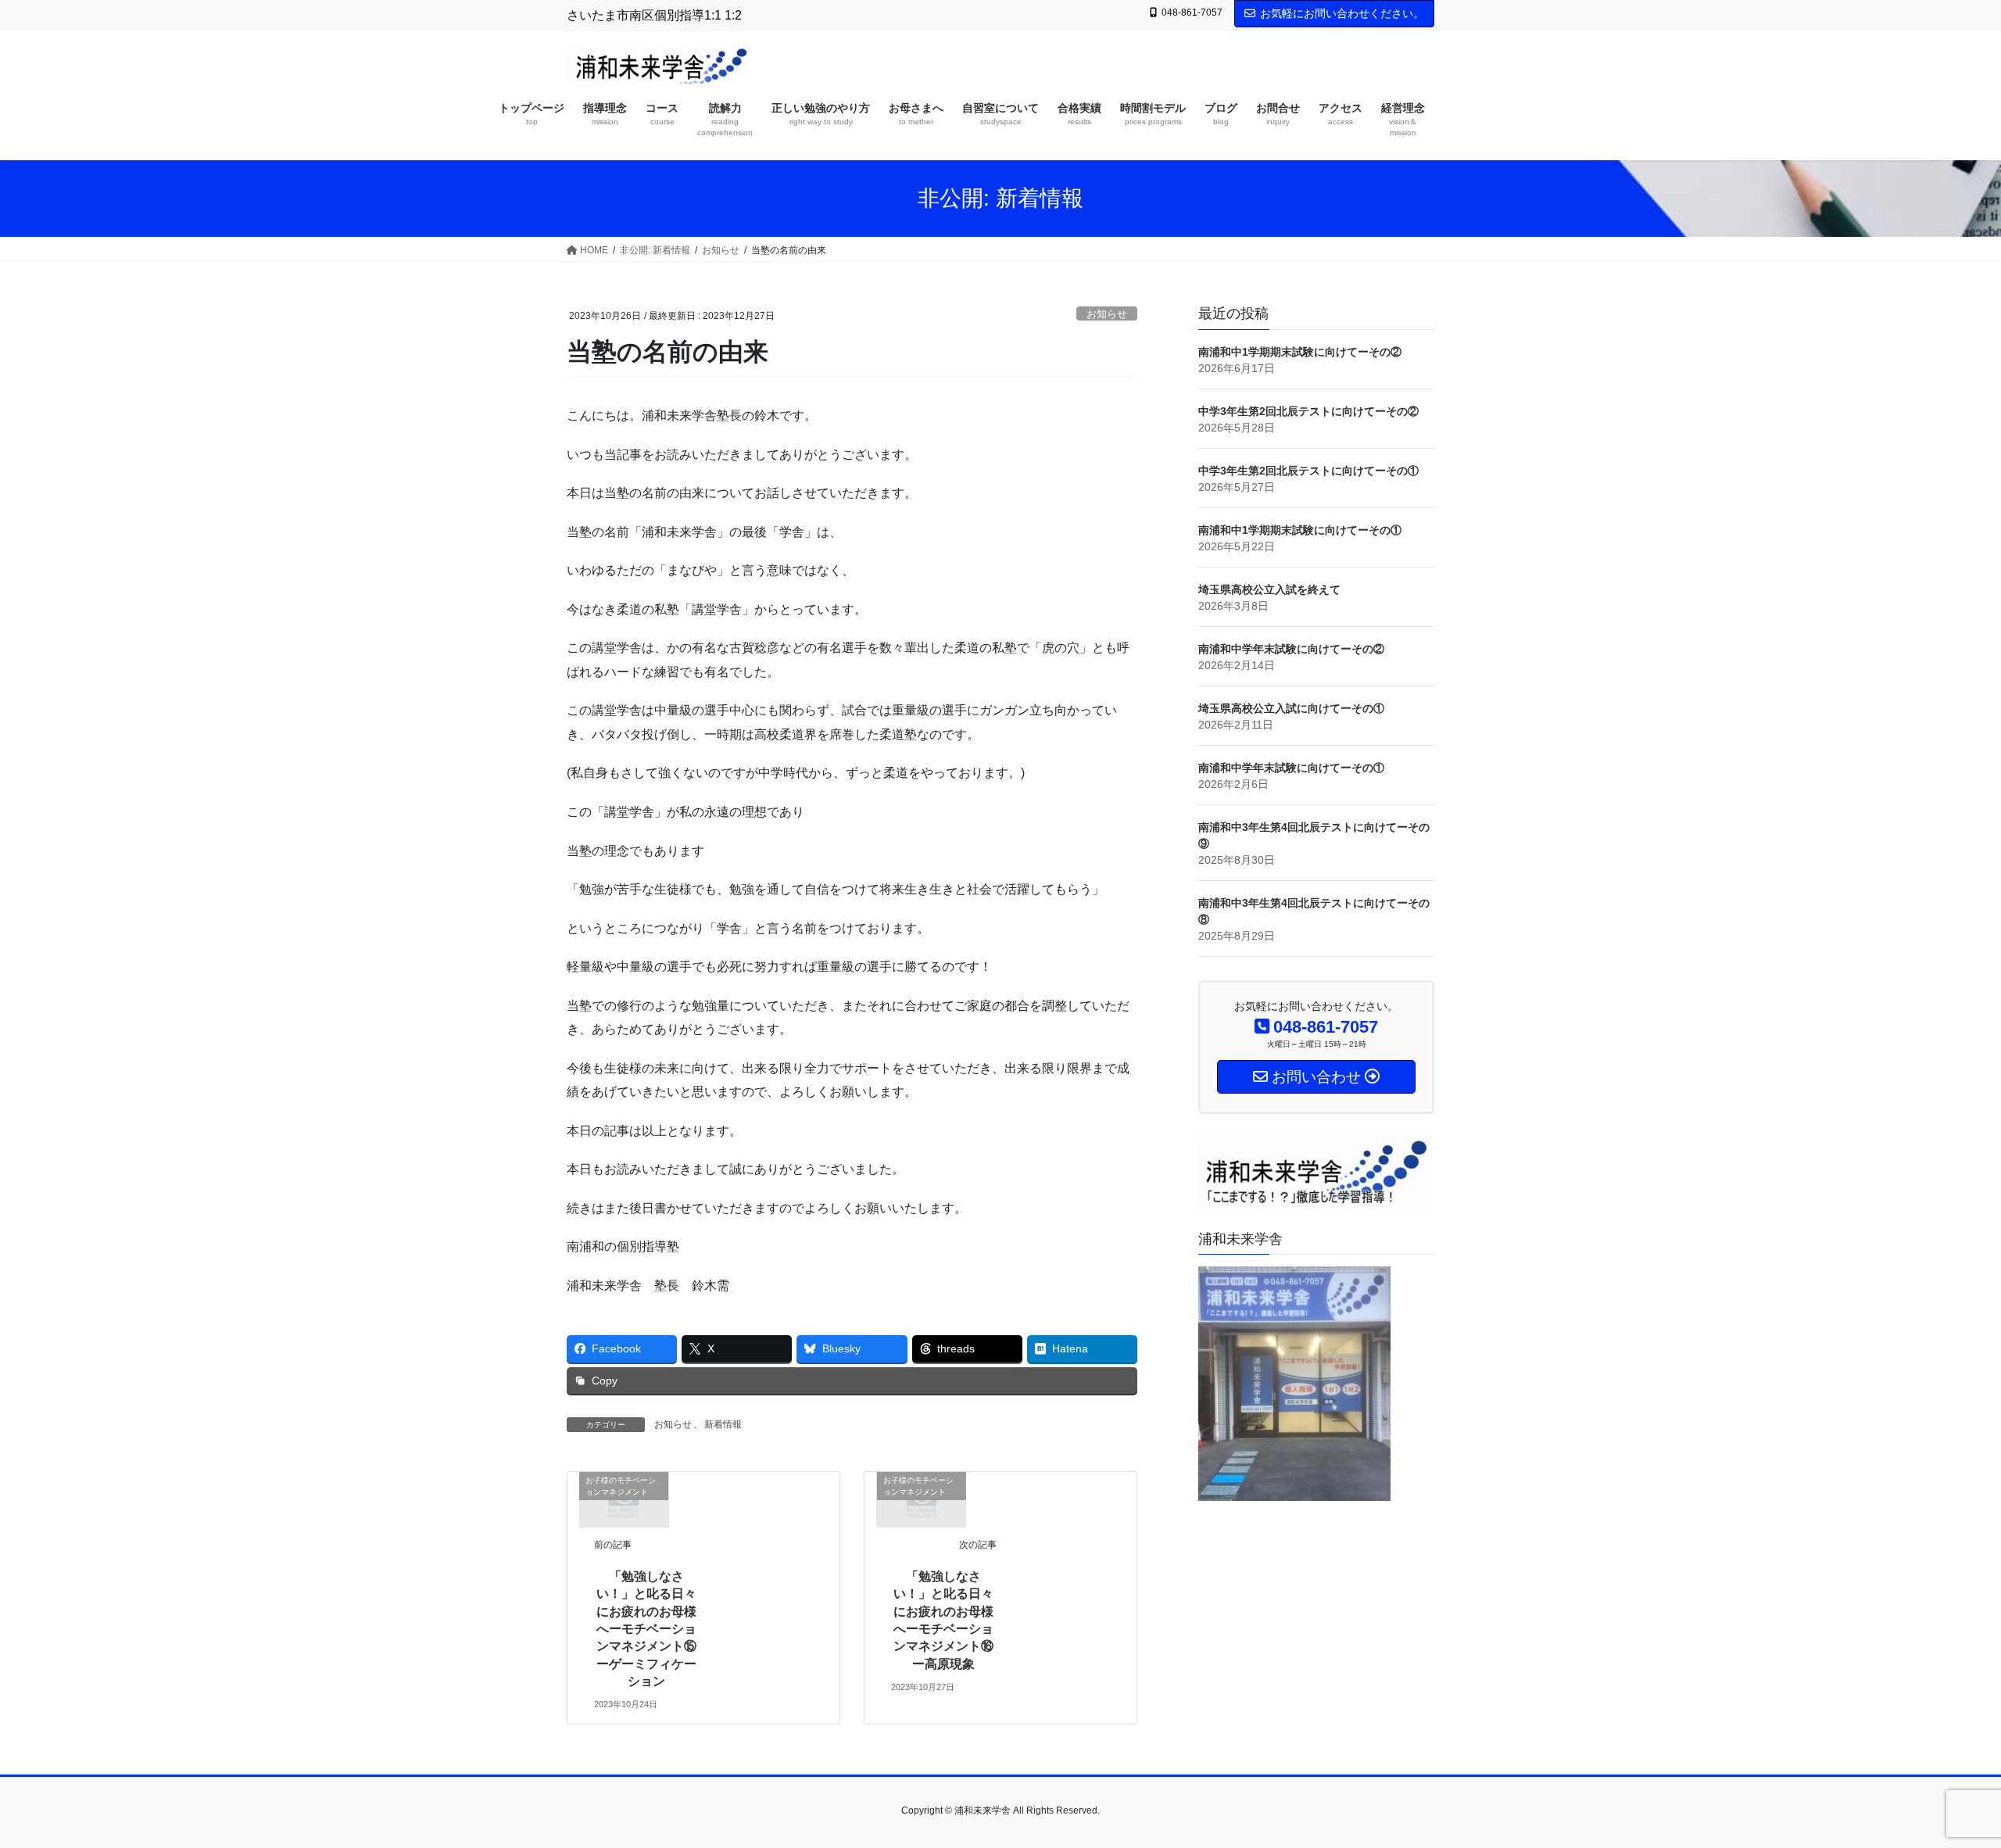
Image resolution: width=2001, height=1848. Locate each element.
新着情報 (723, 1424)
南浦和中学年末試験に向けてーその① (1291, 768)
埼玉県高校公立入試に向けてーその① (1291, 708)
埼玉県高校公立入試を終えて (1269, 589)
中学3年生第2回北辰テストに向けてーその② (1308, 411)
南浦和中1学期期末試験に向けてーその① (1300, 530)
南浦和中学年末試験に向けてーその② (1291, 649)
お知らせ (1107, 314)
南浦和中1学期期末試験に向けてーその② (1300, 352)
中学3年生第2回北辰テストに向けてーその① (1308, 471)
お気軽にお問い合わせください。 (1342, 13)
